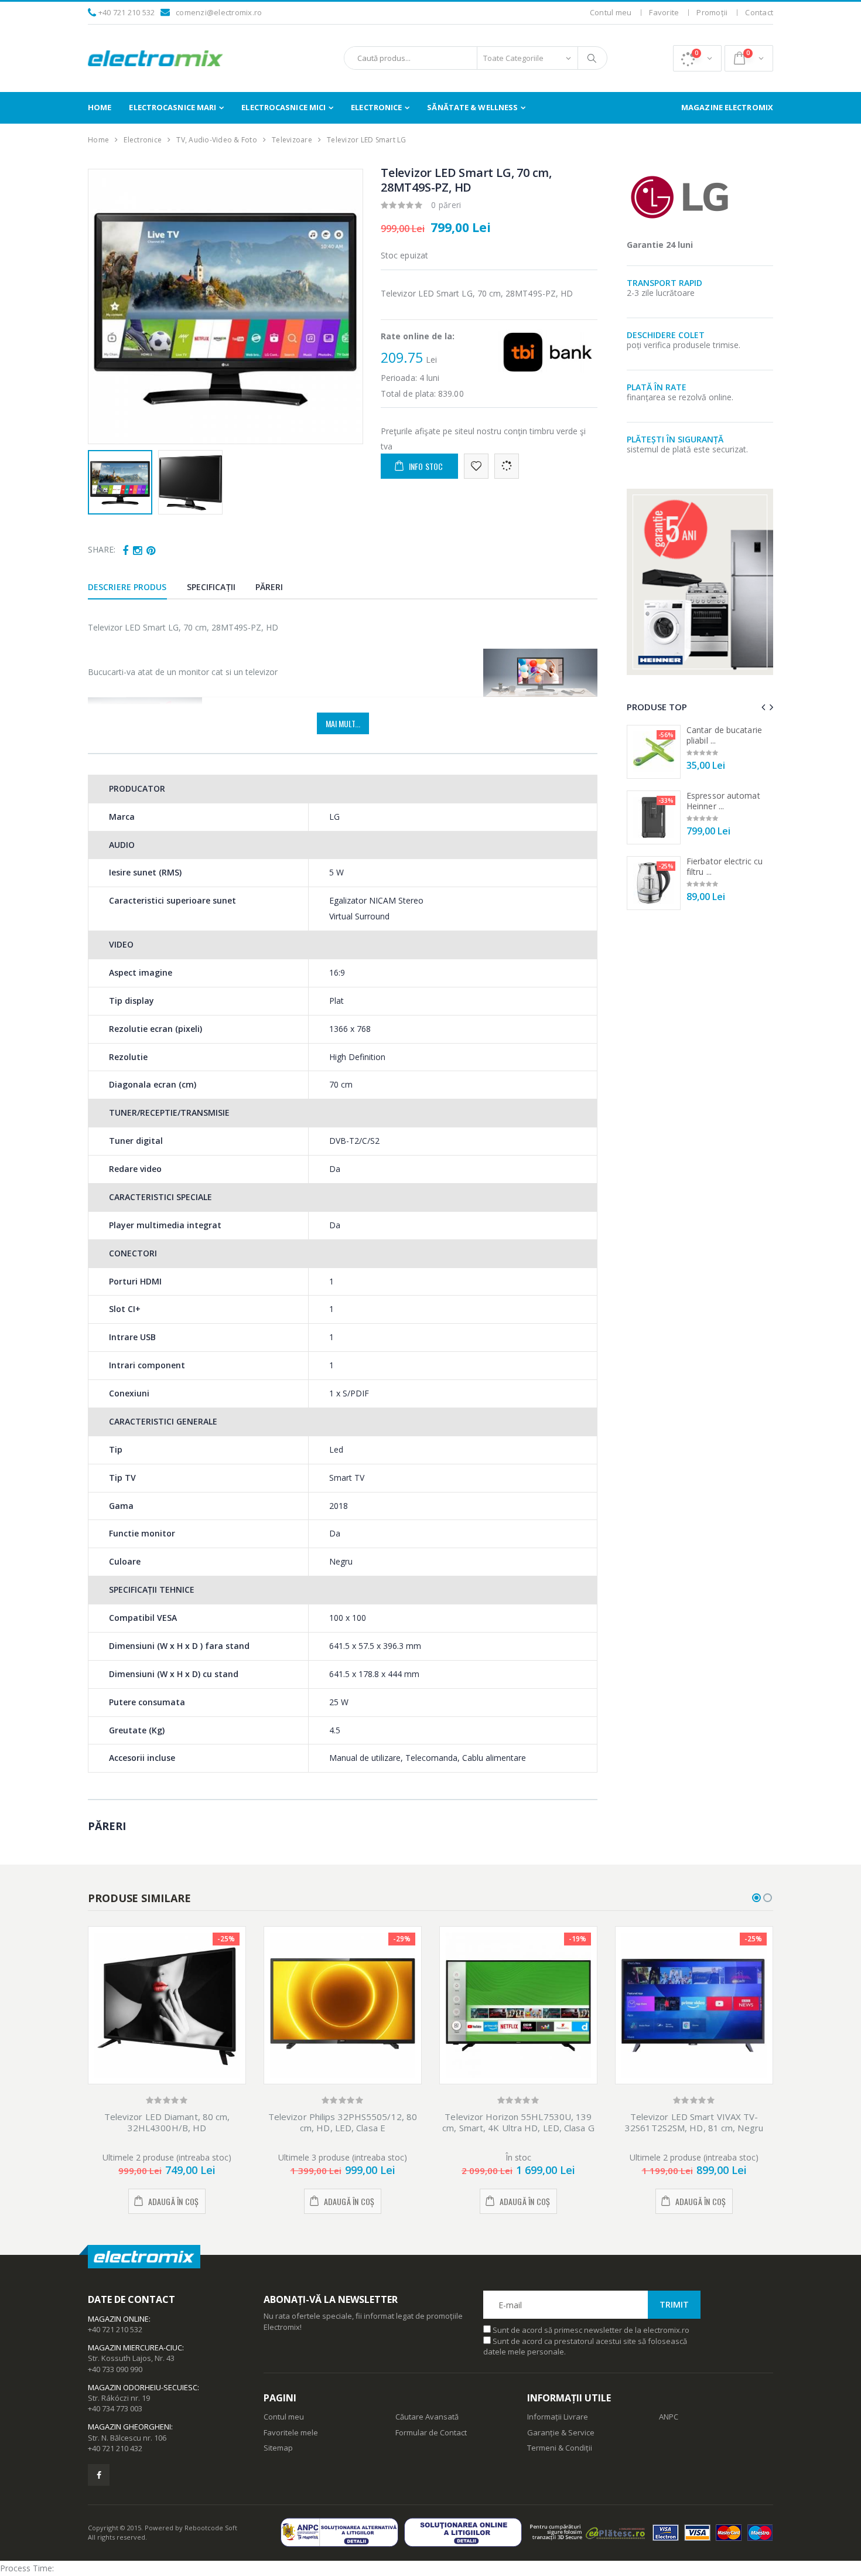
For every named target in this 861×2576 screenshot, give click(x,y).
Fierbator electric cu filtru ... (725, 866)
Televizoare (292, 140)
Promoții (712, 12)
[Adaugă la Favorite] (476, 466)
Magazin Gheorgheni (129, 2427)
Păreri (269, 587)
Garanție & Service (561, 2432)
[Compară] (507, 466)
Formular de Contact (431, 2432)
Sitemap (278, 2448)
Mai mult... (343, 723)
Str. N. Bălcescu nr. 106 (127, 2438)
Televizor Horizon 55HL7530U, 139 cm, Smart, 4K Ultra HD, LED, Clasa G (518, 2122)
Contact (759, 12)
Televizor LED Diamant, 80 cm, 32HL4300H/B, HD (167, 2122)
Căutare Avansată (427, 2417)
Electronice (376, 107)
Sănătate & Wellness (472, 107)
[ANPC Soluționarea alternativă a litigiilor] (342, 2532)
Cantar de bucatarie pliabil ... (724, 735)
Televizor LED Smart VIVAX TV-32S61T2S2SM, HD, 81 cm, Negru (694, 2122)
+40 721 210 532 (127, 12)
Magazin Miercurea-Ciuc (135, 2347)
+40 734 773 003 (115, 2408)
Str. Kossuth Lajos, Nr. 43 (131, 2358)
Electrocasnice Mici (283, 107)
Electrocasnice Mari (172, 107)
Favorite (664, 12)
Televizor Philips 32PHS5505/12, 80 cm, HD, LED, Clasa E (343, 2122)
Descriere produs (127, 587)
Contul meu (611, 12)
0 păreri (446, 205)
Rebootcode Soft (211, 2528)
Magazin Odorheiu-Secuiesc (143, 2387)
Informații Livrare (558, 2417)
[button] (697, 58)
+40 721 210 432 (115, 2448)
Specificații (211, 587)
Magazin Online (118, 2319)
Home (100, 107)
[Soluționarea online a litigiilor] (466, 2532)
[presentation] (103, 306)
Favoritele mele (291, 2432)
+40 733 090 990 (115, 2369)
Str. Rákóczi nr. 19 (119, 2398)
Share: (102, 549)
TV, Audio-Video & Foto (217, 140)
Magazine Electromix (727, 107)
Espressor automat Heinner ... (723, 801)
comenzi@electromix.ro (219, 12)
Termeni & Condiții (560, 2448)
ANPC (669, 2417)
